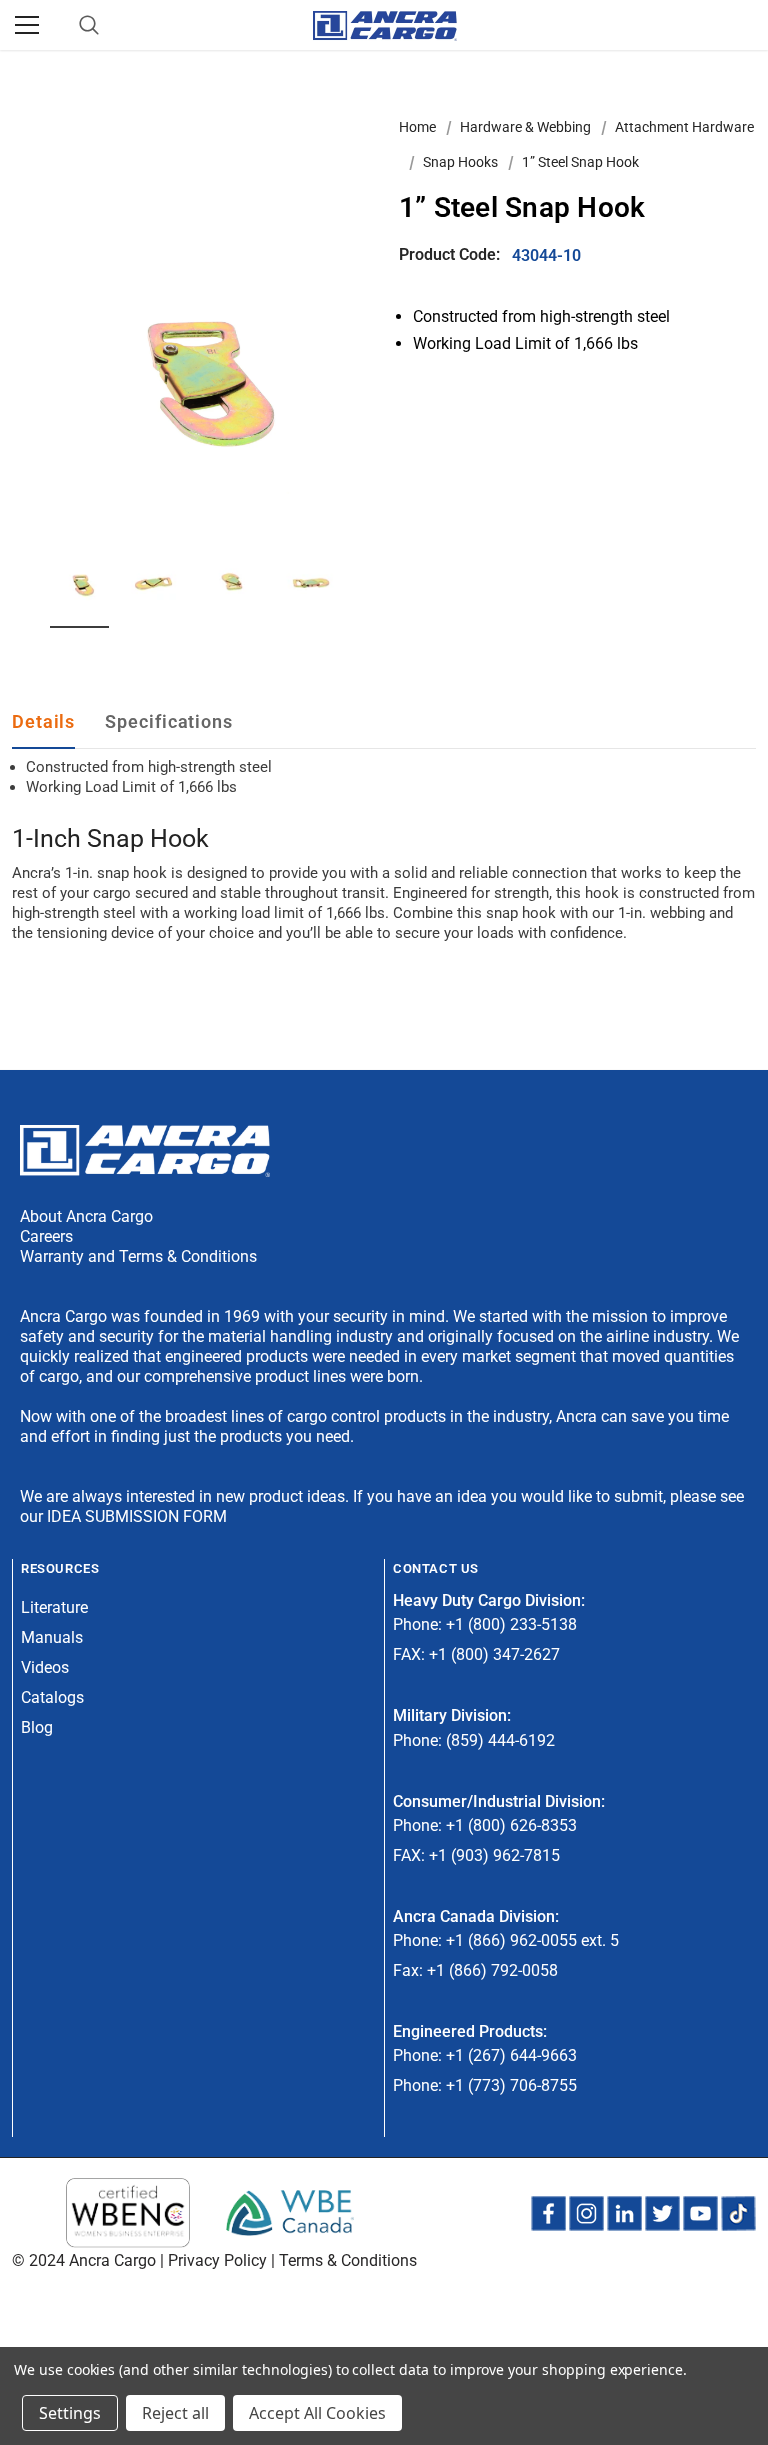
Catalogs (52, 1697)
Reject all (175, 2413)
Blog (37, 1727)
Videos (45, 1667)
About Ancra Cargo (86, 1216)
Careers (46, 1236)
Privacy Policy (217, 2260)
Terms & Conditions (348, 2260)
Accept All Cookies (317, 2413)
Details (43, 721)
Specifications (169, 721)
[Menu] (27, 25)
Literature (54, 1607)
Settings (70, 2413)
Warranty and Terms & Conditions (138, 1256)
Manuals (52, 1637)
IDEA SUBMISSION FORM (137, 1516)
